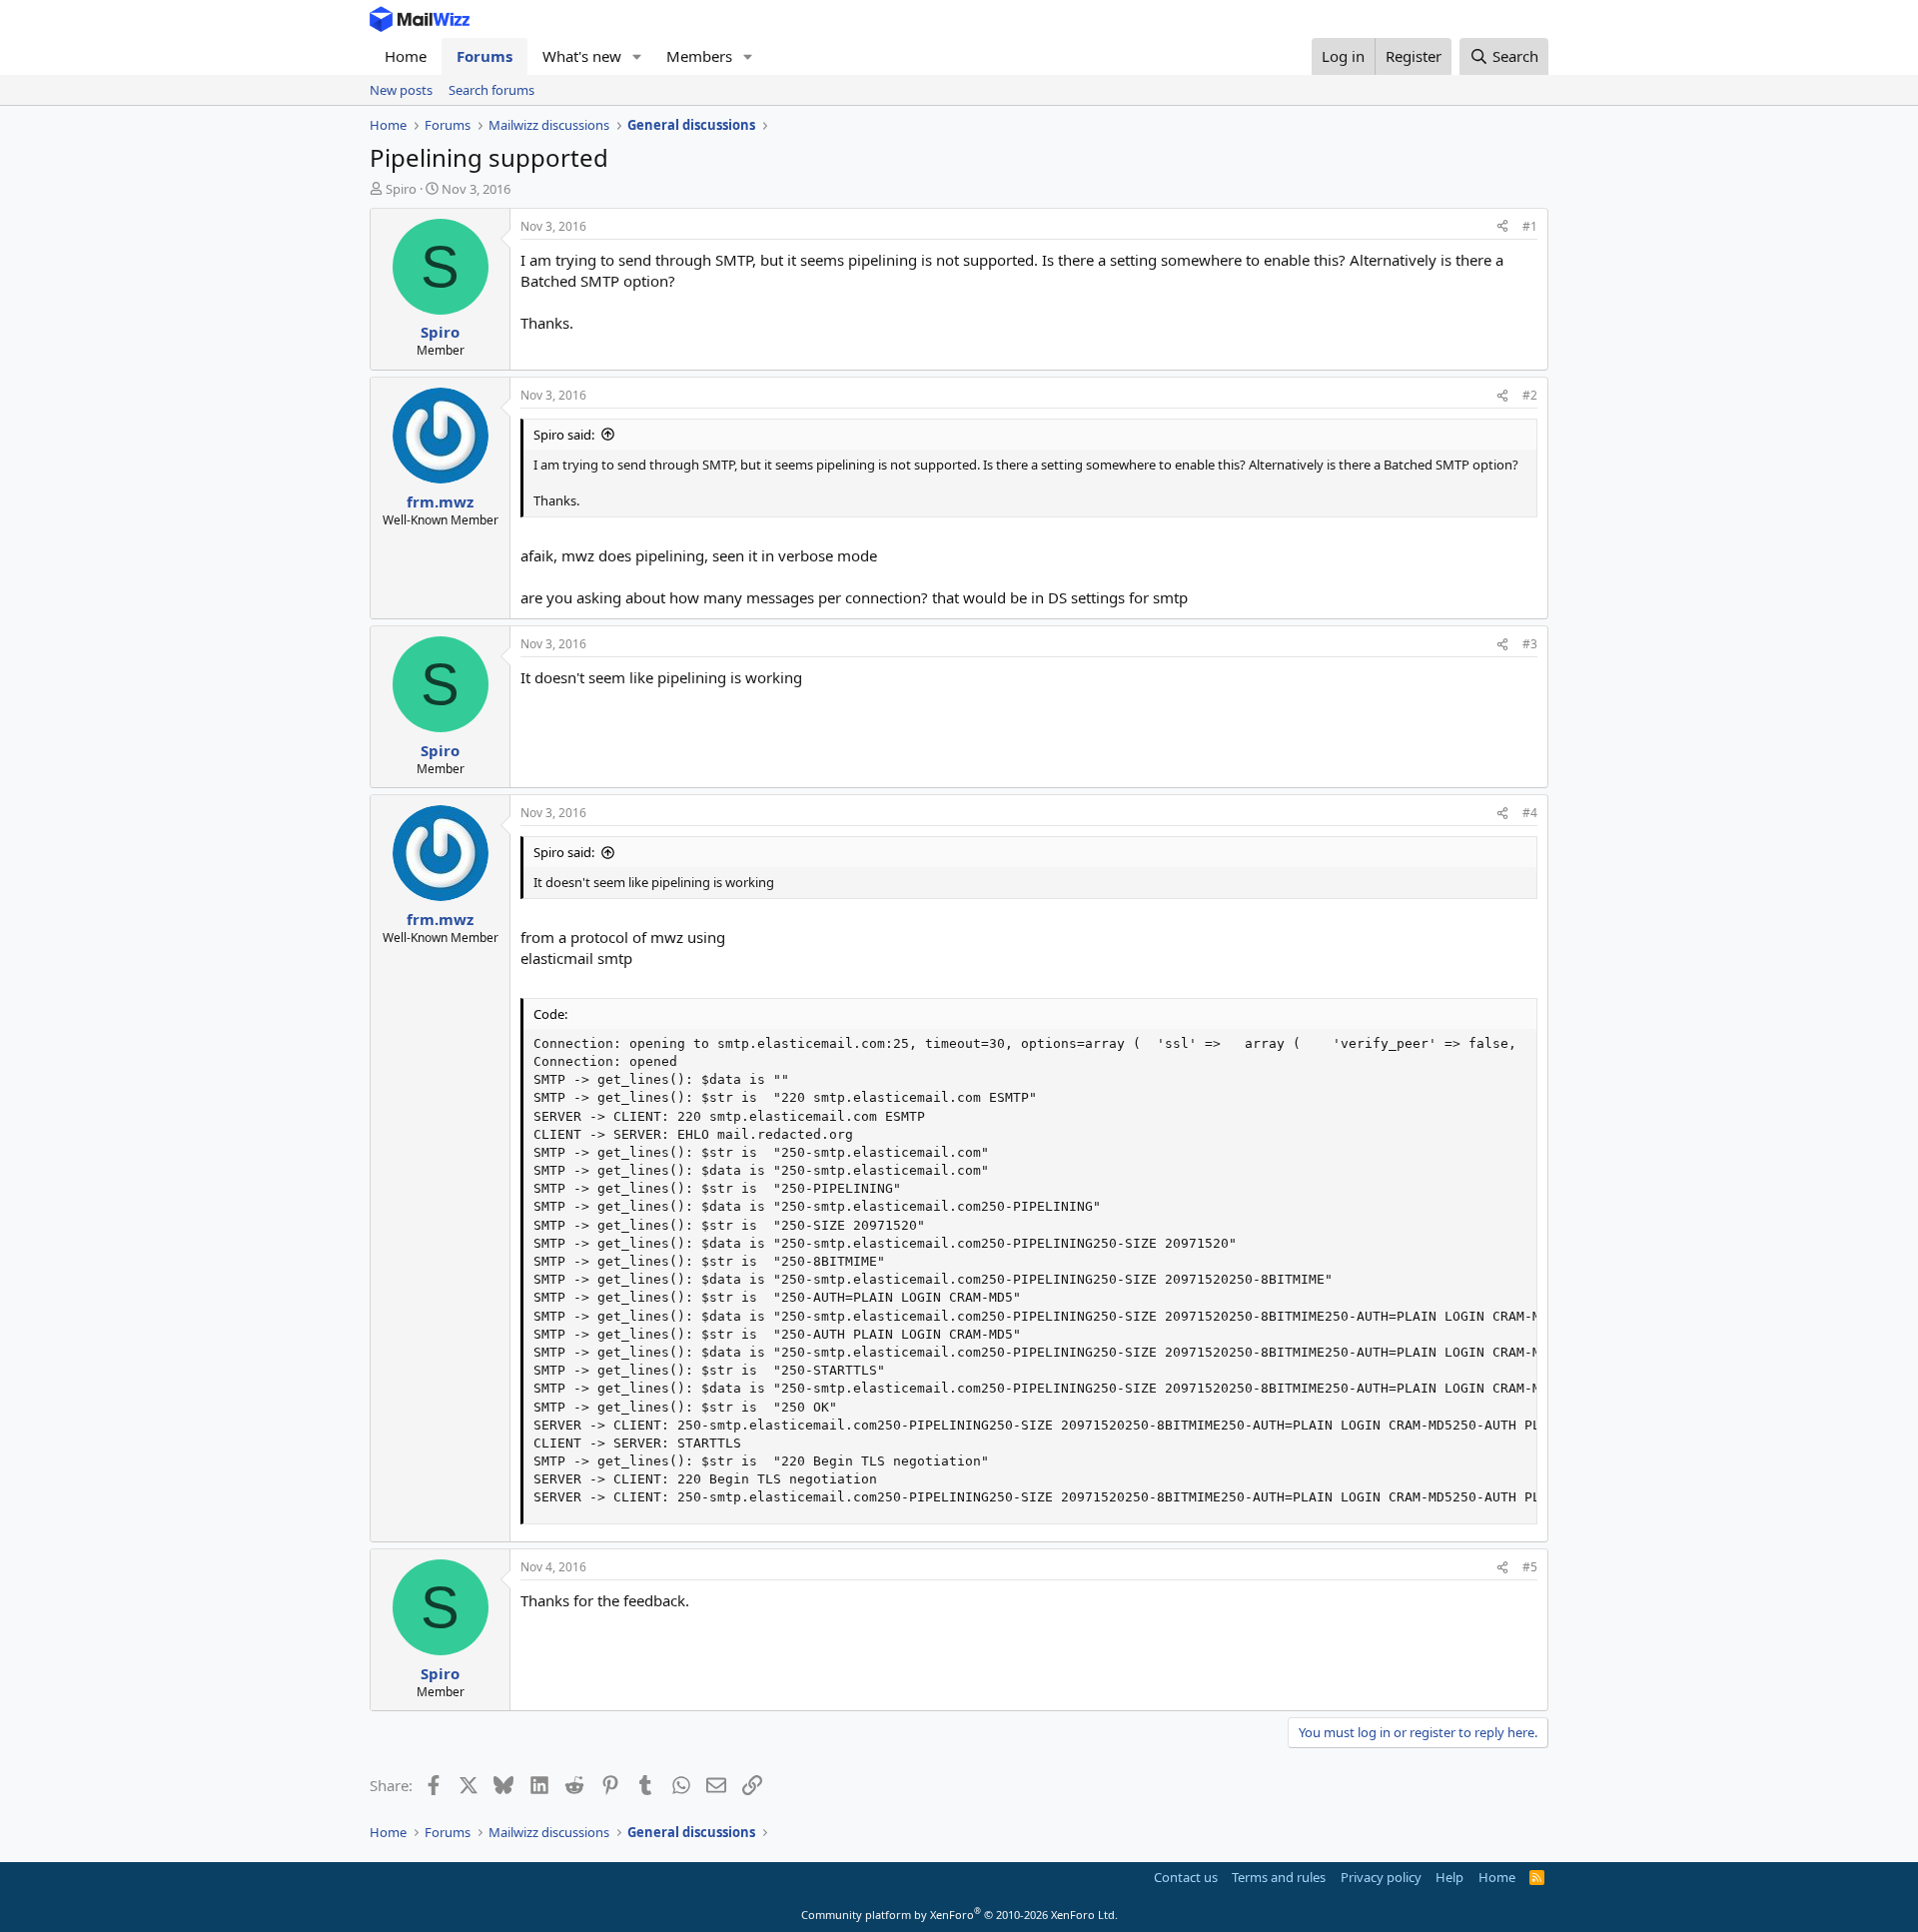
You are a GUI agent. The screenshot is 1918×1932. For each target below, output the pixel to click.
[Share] (1502, 227)
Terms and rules (1279, 1877)
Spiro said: (564, 435)
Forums (484, 56)
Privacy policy (1381, 1877)
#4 (1530, 813)
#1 (1530, 226)
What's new (582, 56)
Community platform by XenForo (959, 1915)
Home (406, 56)
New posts (401, 90)
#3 (1530, 644)
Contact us (1186, 1877)
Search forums (491, 90)
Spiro (401, 189)
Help (1449, 1877)
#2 (1530, 395)
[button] (637, 56)
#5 (1530, 1567)
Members (699, 56)
